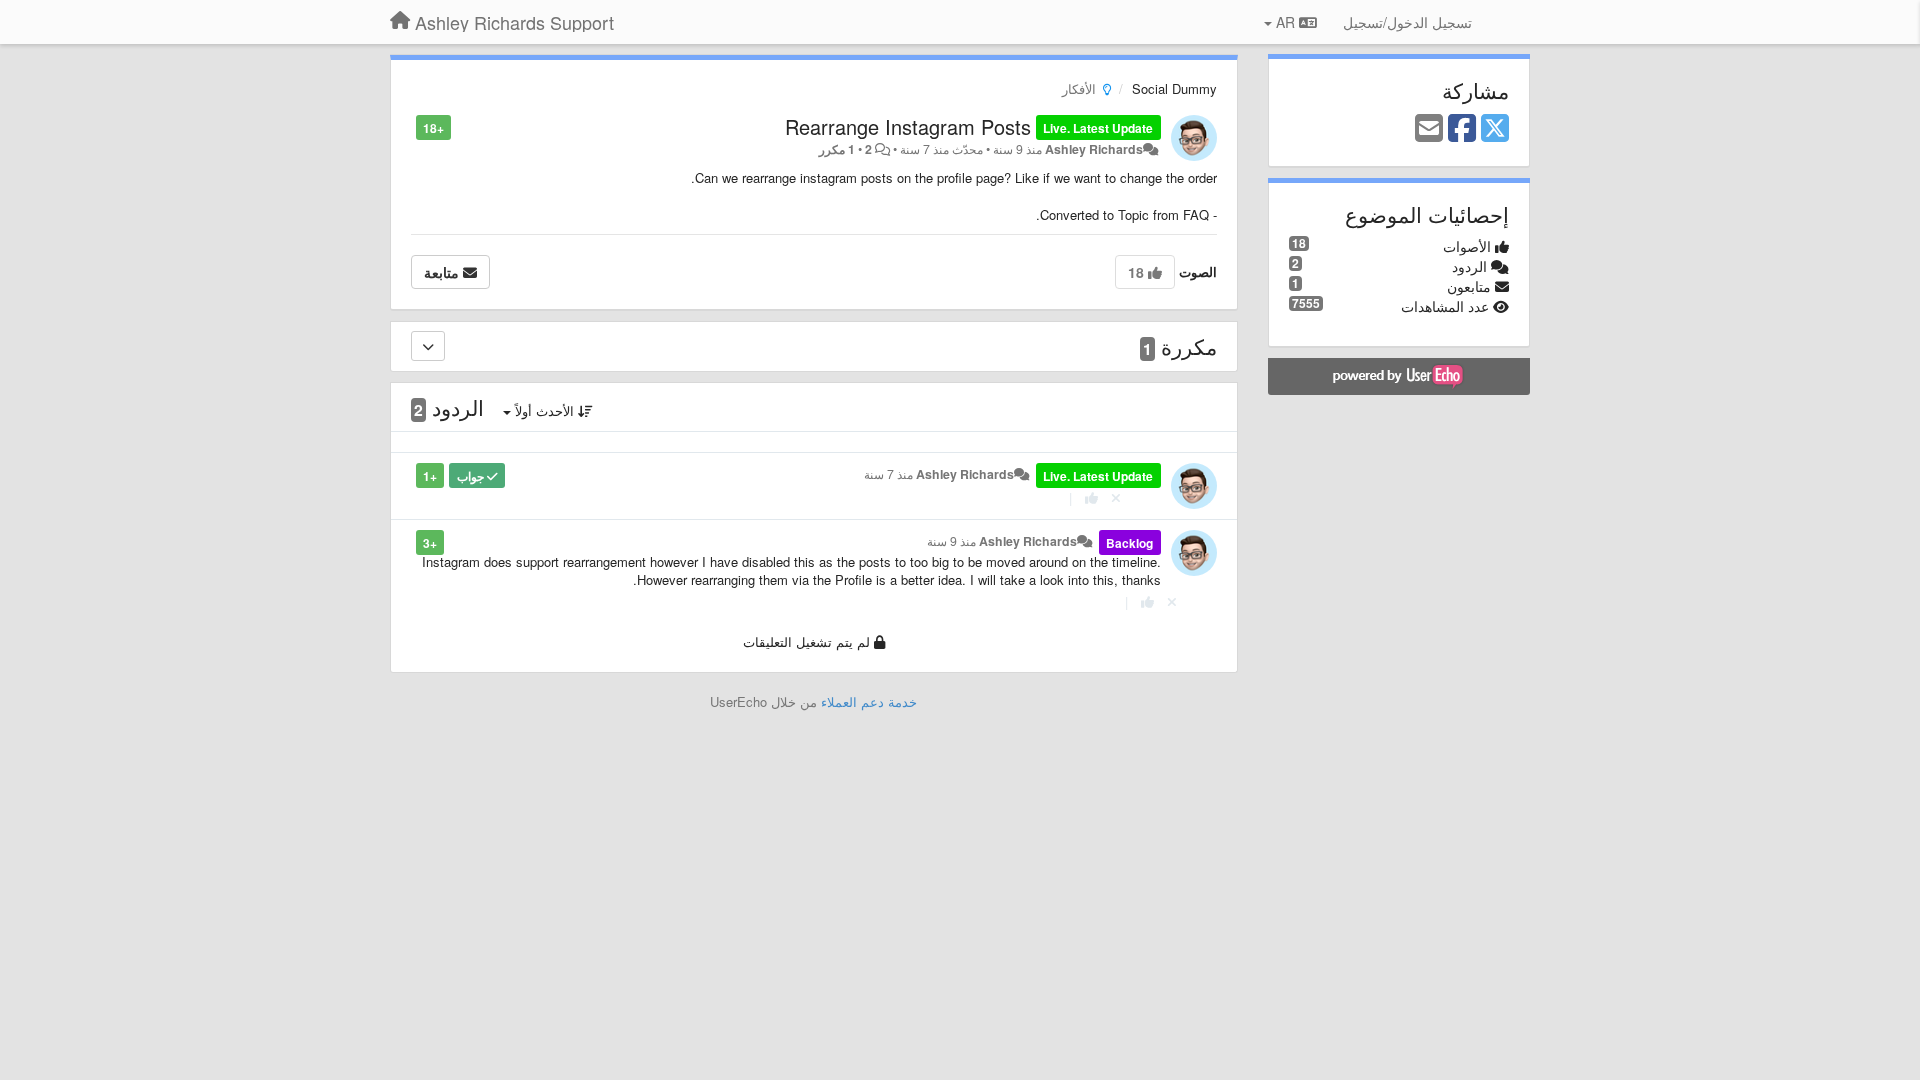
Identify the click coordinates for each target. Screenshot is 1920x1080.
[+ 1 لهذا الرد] (1091, 497)
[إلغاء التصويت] (1116, 497)
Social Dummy (1174, 88)
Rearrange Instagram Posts (908, 126)
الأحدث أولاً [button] (544, 410)
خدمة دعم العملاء (869, 701)
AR (1285, 22)
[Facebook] (1462, 129)
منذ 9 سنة (951, 541)
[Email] (1429, 129)
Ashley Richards (1094, 149)
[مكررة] (428, 346)
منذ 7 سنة (888, 474)
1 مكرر (837, 149)
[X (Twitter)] (1495, 129)
